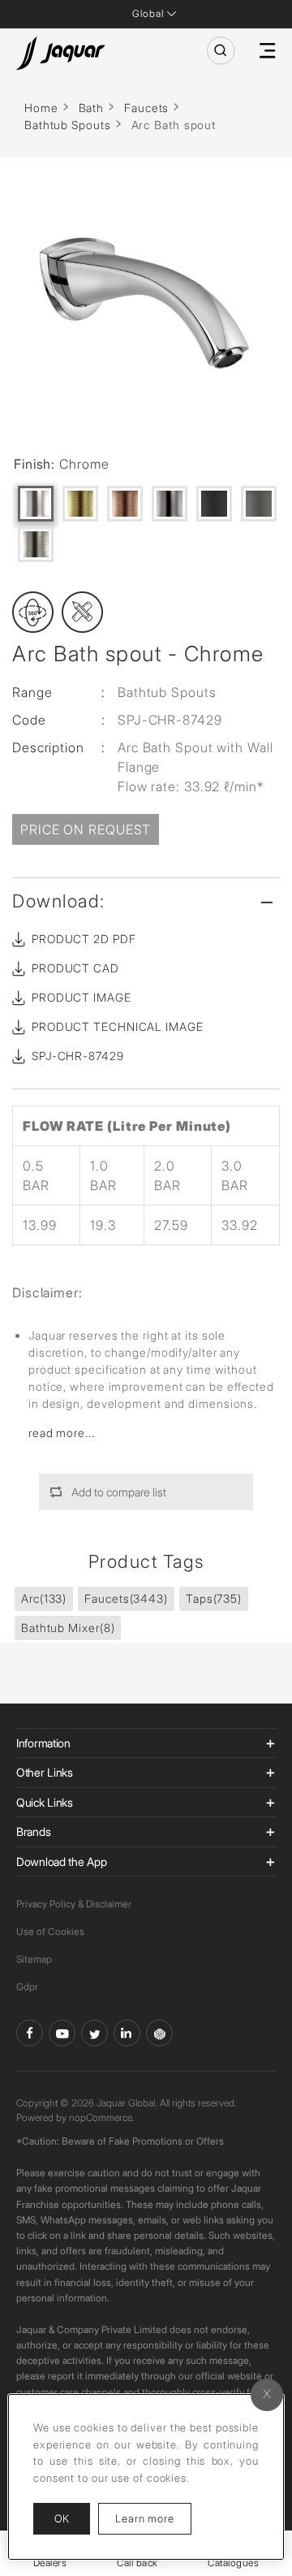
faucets (126, 1598)
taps (214, 1598)
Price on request (86, 829)
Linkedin (127, 2033)
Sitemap (34, 1959)
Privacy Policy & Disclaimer (74, 1904)
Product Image (82, 997)
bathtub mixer (68, 1628)
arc (44, 1598)
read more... (62, 1433)
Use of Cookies (50, 1931)
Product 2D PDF (84, 939)
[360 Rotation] (33, 612)
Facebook (30, 2033)
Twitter (94, 2033)
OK (62, 2518)
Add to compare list (119, 1492)
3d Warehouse (159, 2033)
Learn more (153, 2518)
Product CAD (75, 968)
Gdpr (27, 1987)
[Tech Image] (82, 612)
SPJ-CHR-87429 (78, 1056)
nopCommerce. (102, 2117)
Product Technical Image (118, 1026)
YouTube (62, 2033)
